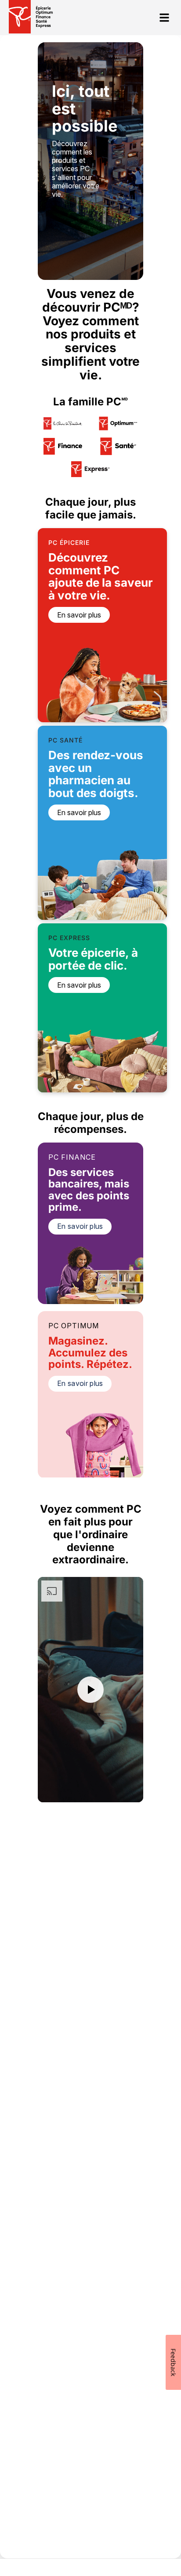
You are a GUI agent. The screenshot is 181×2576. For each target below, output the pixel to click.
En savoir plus (80, 1226)
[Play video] (90, 1690)
